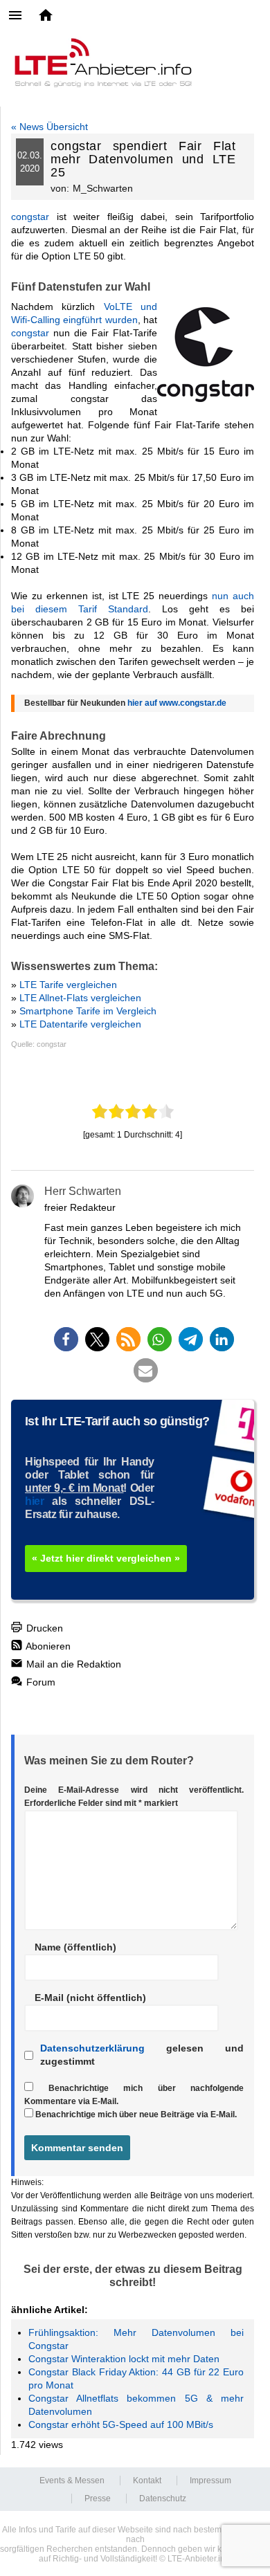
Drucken (43, 1628)
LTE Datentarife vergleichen (80, 1024)
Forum (39, 1682)
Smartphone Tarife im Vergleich (88, 1011)
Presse (98, 2499)
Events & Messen (72, 2481)
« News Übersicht (49, 127)
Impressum (210, 2481)
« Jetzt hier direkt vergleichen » (106, 1558)
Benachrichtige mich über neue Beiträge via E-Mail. (136, 2114)
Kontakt (147, 2481)
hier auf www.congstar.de (177, 703)
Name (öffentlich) (75, 1947)
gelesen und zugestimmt (142, 2055)
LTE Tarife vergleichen (68, 985)
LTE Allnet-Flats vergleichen (80, 998)
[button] (66, 1339)
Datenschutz (163, 2499)
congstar (30, 217)
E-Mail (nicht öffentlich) (90, 1998)
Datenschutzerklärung (92, 2048)
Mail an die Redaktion (72, 1664)
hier (34, 1501)
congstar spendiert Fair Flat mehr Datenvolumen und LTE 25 (143, 159)
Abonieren (47, 1646)
